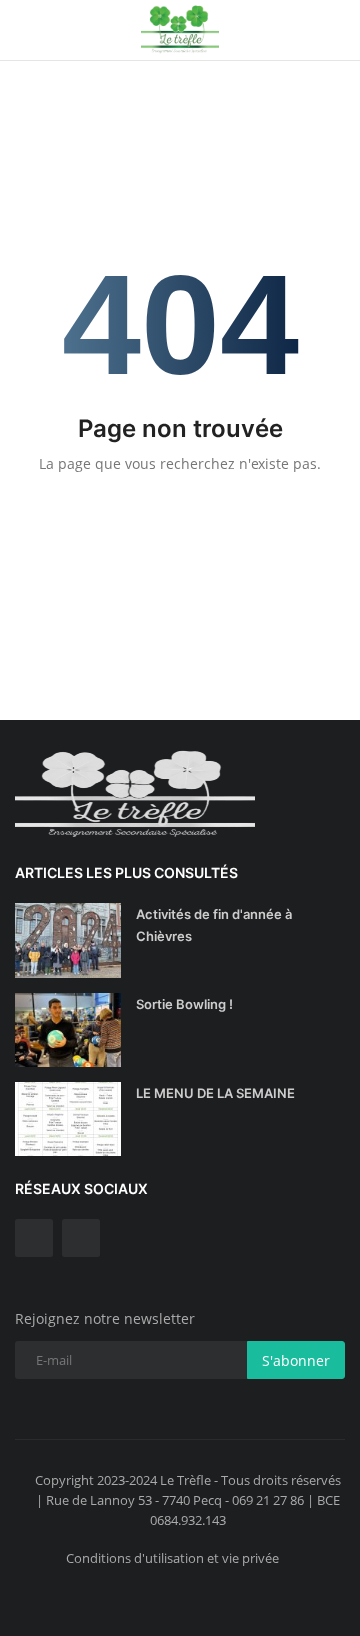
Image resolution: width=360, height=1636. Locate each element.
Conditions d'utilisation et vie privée (172, 1558)
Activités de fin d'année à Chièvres (214, 925)
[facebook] (34, 1238)
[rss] (81, 1238)
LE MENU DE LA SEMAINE (215, 1093)
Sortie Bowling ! (184, 1004)
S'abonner (296, 1360)
